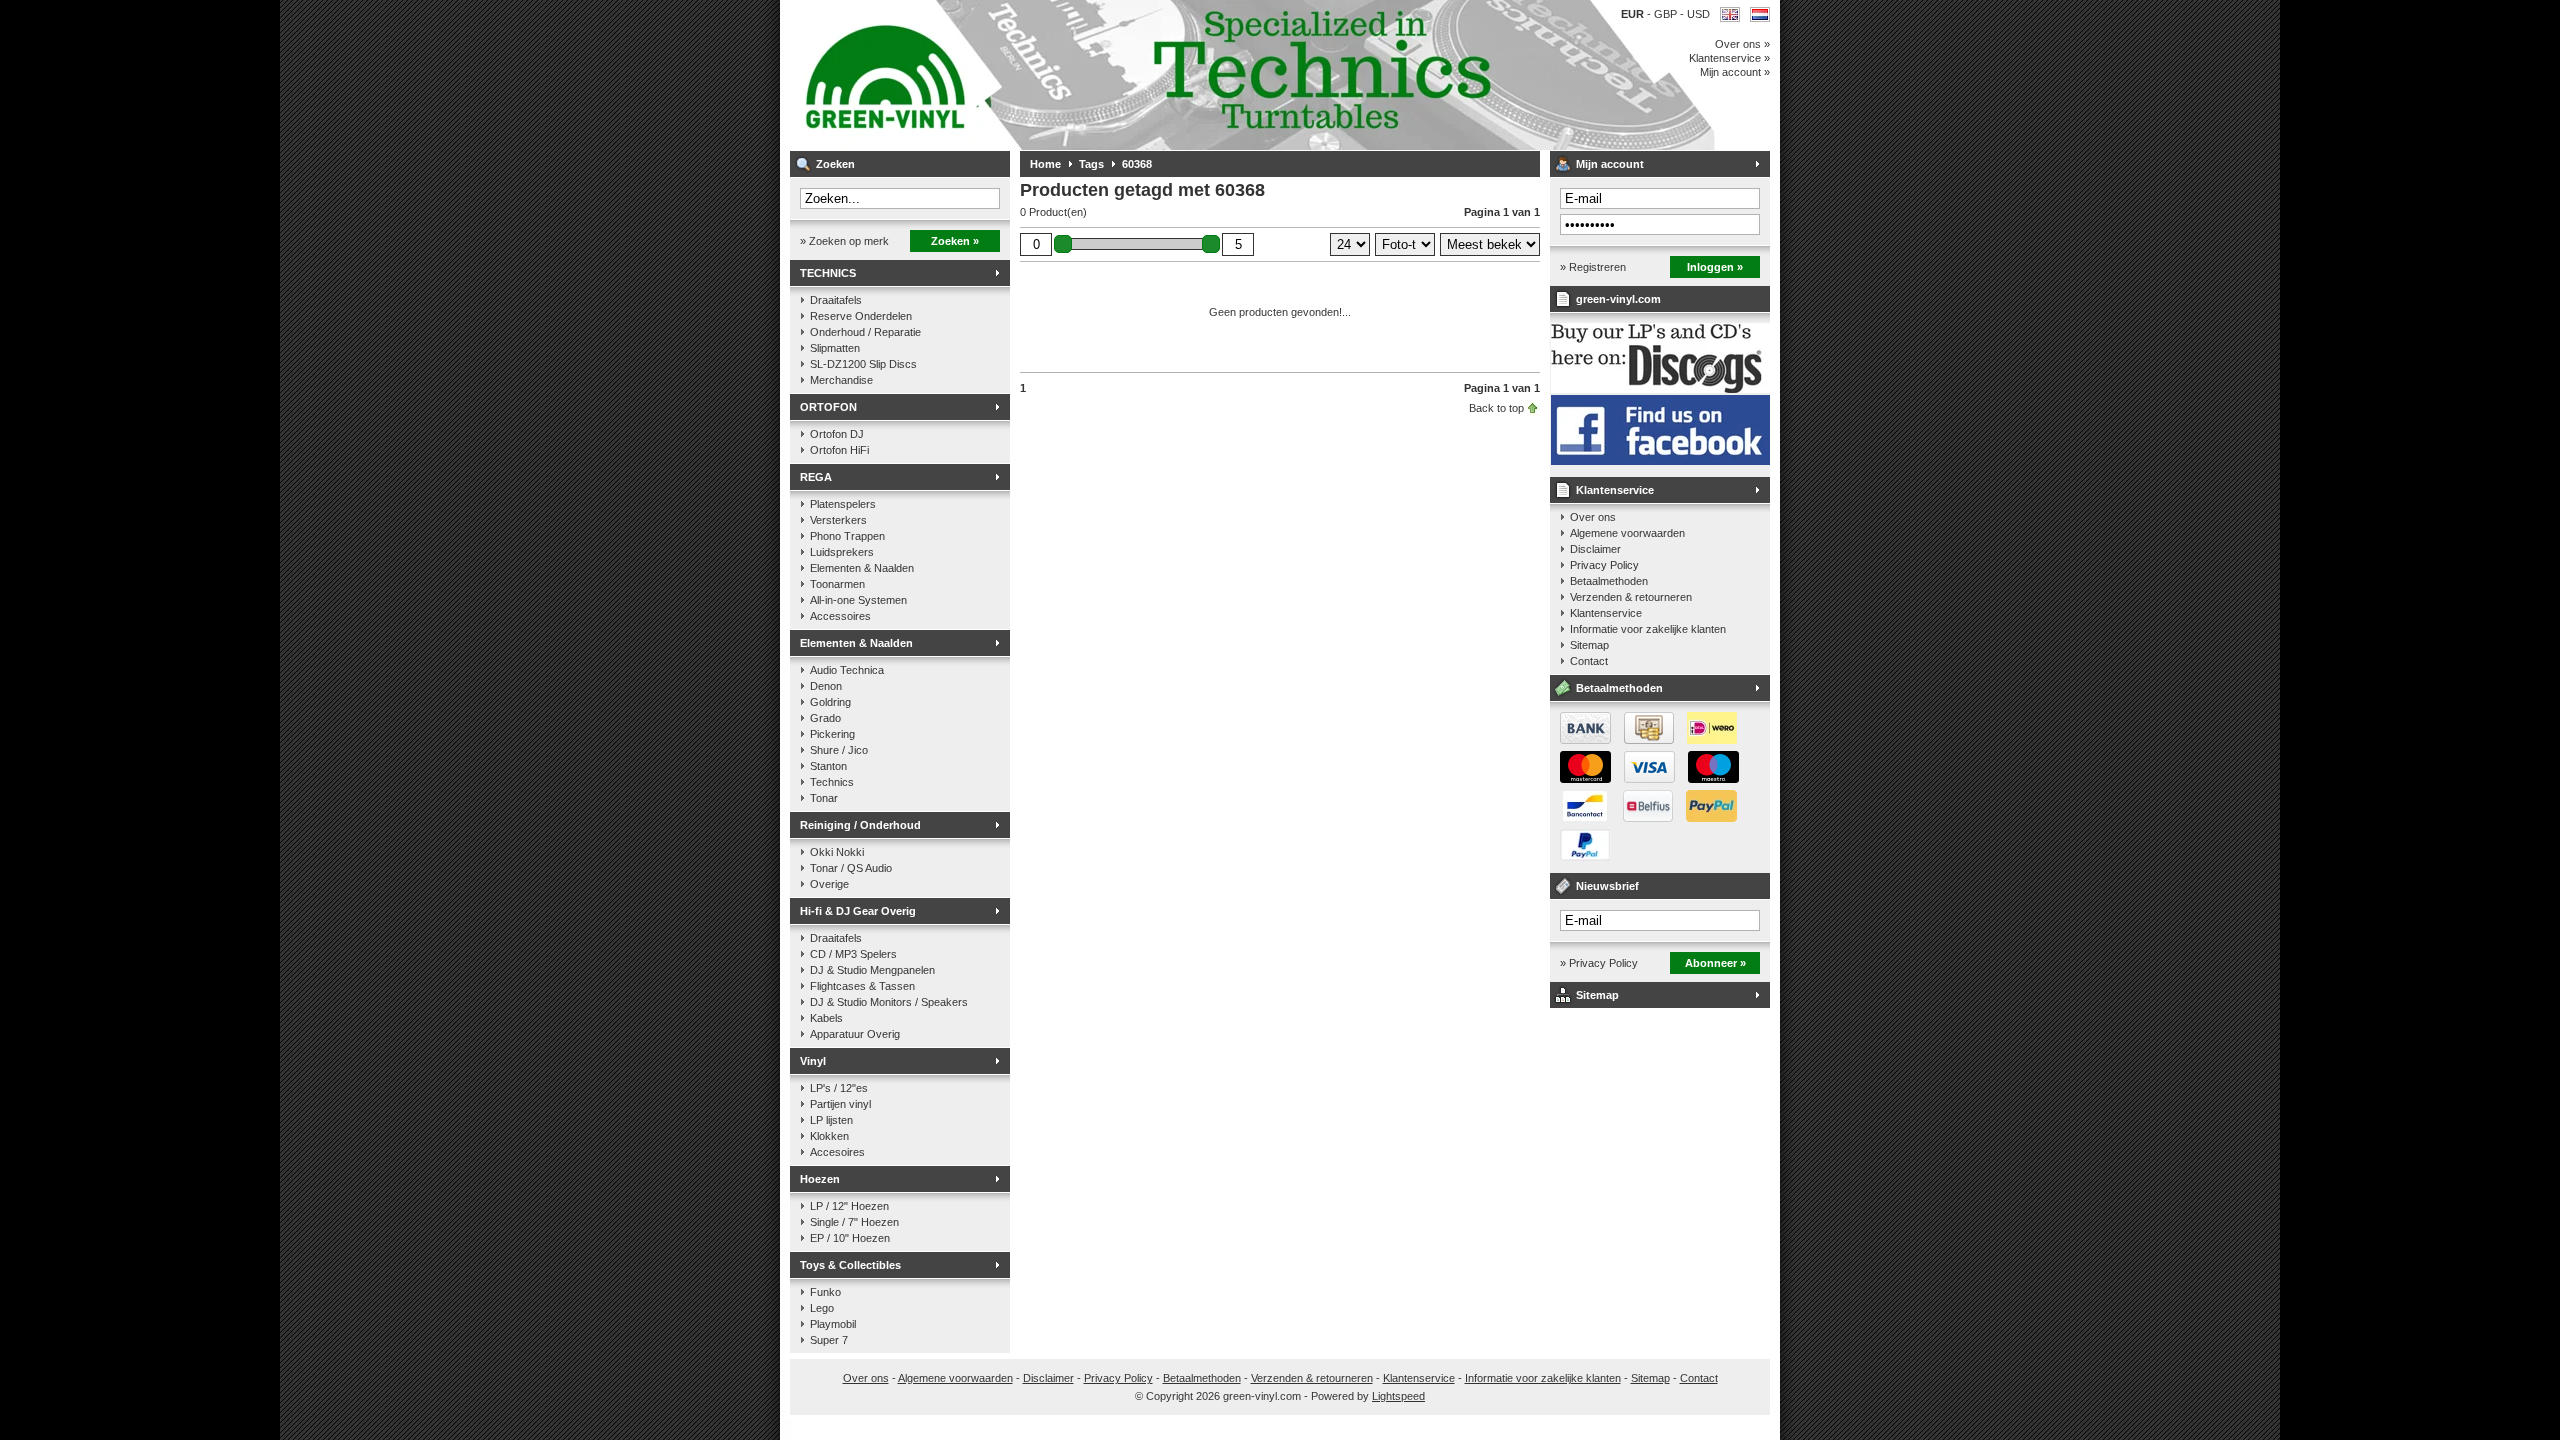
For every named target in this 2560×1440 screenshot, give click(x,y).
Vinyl (813, 1061)
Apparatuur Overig (855, 1034)
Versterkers (838, 520)
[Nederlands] (1760, 14)
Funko (825, 1292)
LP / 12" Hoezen (849, 1206)
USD (1698, 14)
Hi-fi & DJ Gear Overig (858, 911)
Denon (826, 686)
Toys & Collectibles (850, 1265)
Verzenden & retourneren (1631, 597)
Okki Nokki (837, 852)
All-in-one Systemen (858, 600)
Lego (822, 1308)
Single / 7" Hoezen (854, 1222)
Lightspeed (1398, 1396)
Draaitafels (836, 300)
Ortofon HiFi (839, 450)
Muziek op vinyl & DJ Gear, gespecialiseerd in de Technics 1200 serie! (1055, 75)
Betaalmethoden (1609, 581)
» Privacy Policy (1599, 963)
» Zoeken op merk (844, 241)
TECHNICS (828, 273)
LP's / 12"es (839, 1088)
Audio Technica (847, 670)
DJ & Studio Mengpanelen (872, 970)
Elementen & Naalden (862, 568)
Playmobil (833, 1324)
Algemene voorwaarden (1627, 533)
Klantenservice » (1729, 58)
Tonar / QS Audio (851, 868)
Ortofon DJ (837, 434)
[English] (1730, 14)
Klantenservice (1615, 490)
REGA (816, 477)
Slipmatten (835, 348)
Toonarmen (837, 584)
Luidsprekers (842, 552)
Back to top (1496, 408)
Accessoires (840, 616)
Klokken (829, 1136)
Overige (829, 884)
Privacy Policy (1604, 565)
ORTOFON (828, 407)
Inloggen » (1715, 267)
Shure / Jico (839, 750)
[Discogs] (1660, 389)
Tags (1091, 164)
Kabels (826, 1018)
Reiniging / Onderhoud (860, 825)
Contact (1589, 661)
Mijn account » (1735, 72)
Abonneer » (1715, 963)
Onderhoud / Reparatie (865, 332)
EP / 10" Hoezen (850, 1238)
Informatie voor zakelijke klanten (1648, 629)
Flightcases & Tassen (862, 986)
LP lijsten (831, 1120)
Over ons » (1742, 44)
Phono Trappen (847, 536)
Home (1045, 164)
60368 (1137, 164)
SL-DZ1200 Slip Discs (863, 364)
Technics (832, 782)
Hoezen (820, 1179)
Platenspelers (843, 504)
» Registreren (1593, 267)
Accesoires (837, 1152)
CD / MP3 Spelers (853, 954)
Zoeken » (955, 241)
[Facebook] (1660, 461)
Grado (825, 718)
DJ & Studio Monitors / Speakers (889, 1002)
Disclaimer (1595, 549)
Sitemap (1589, 645)
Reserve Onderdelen (861, 316)
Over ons (1593, 517)
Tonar (824, 798)
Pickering (832, 734)
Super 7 (829, 1340)
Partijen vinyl (840, 1104)
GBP (1667, 14)
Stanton (828, 766)
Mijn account (1610, 164)
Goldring (830, 702)
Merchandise (841, 380)
